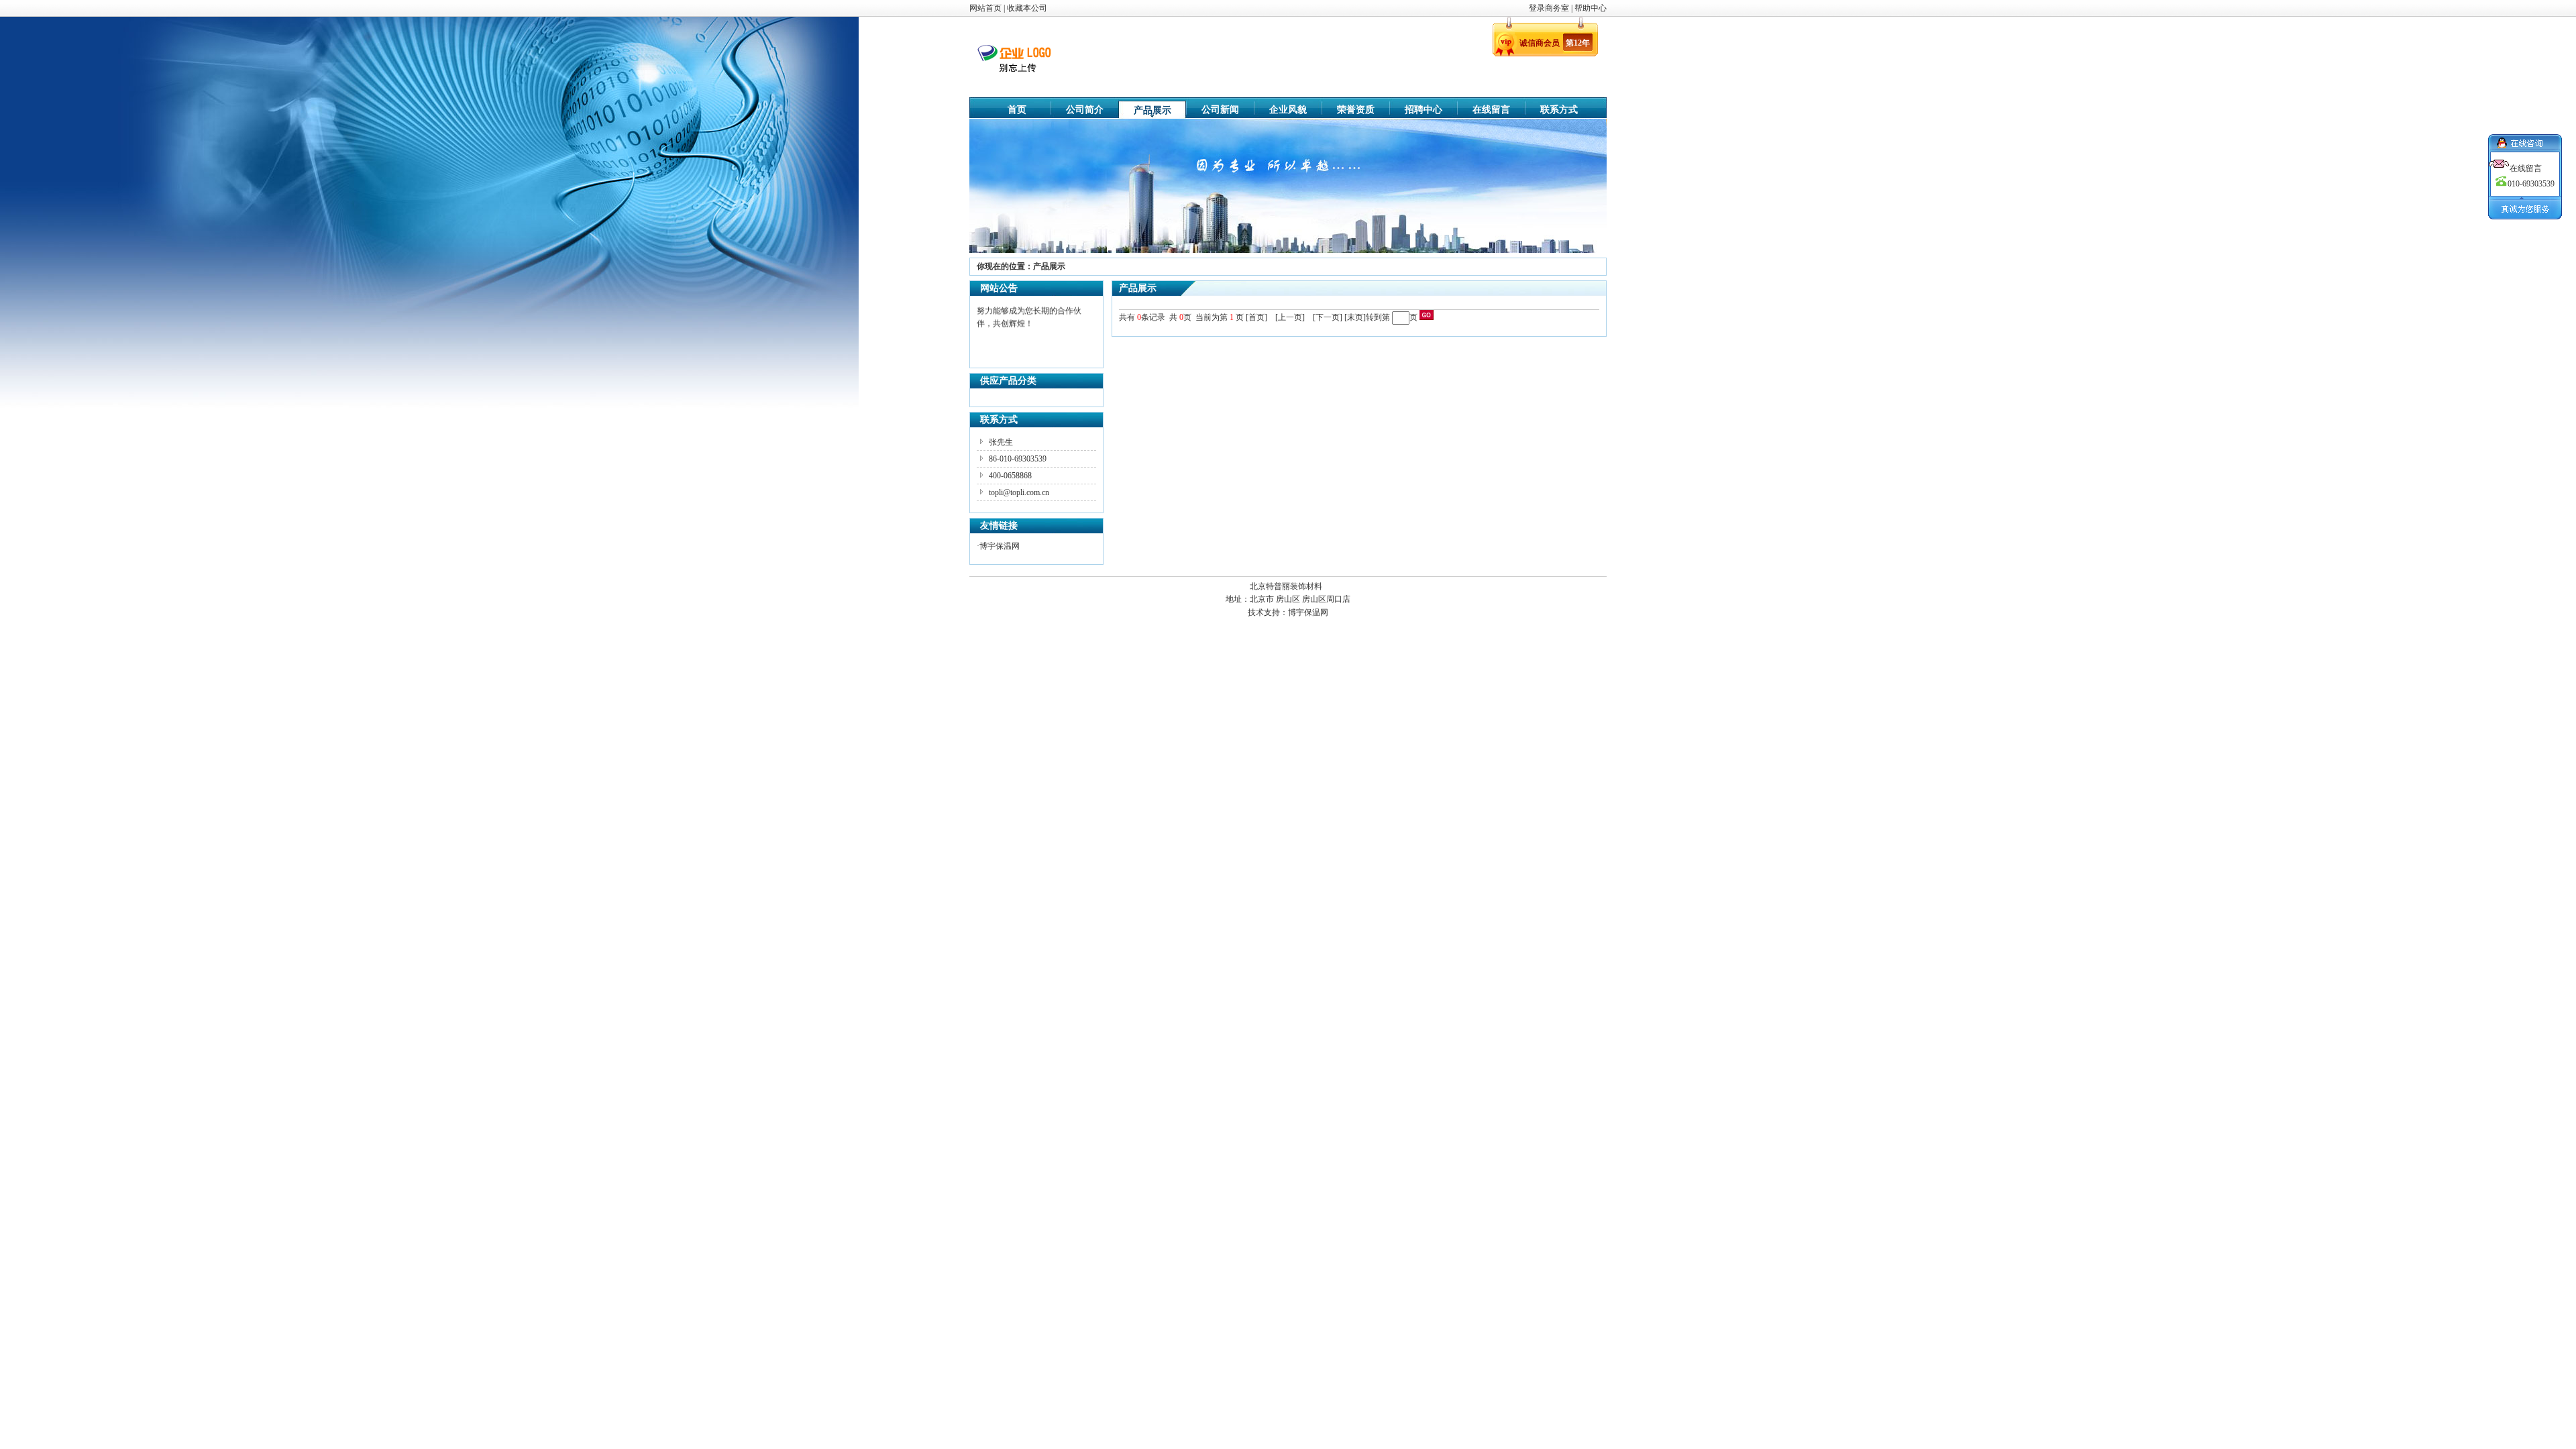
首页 (1017, 110)
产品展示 (1152, 110)
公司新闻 (1220, 110)
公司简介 (1085, 110)
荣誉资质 (1356, 110)
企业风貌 (1288, 110)
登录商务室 (1550, 8)
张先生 (1001, 442)
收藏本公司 (1027, 8)
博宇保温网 (1000, 546)
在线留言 (1491, 110)
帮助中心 (1591, 8)
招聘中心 (1424, 110)
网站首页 (985, 8)
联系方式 (1559, 110)
